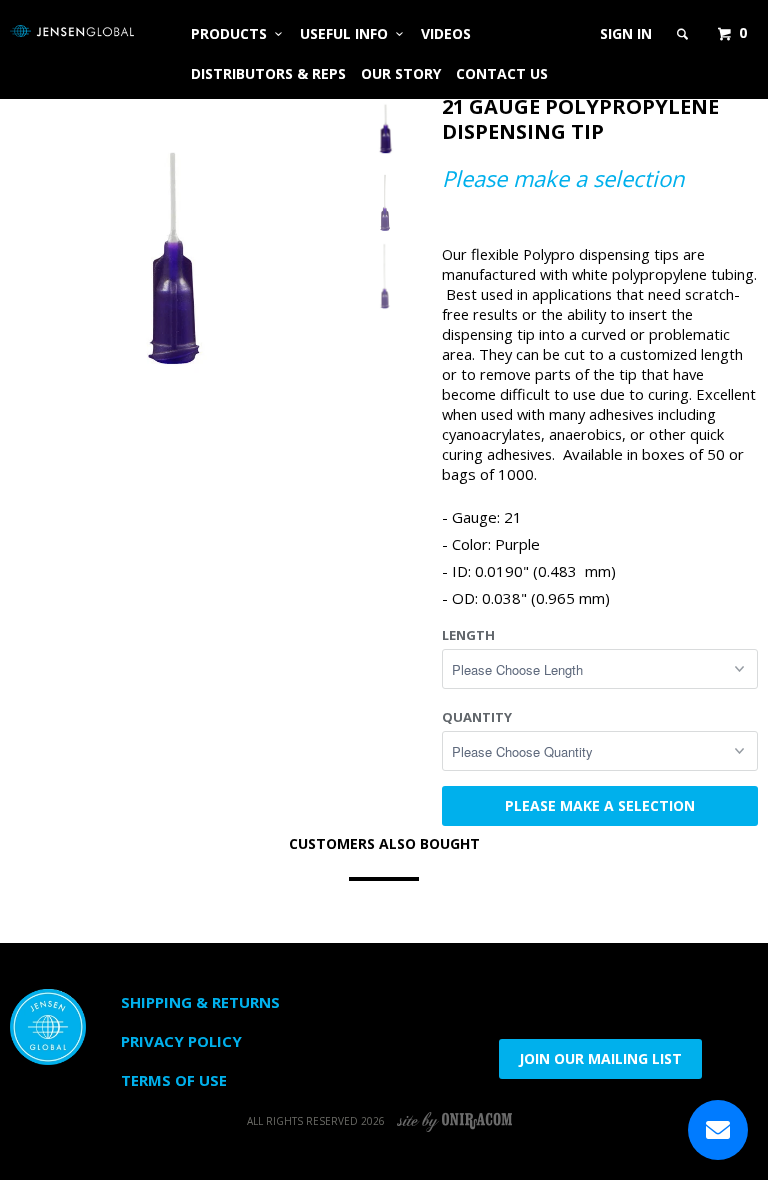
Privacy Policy (181, 1041)
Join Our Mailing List (600, 1058)
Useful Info (348, 33)
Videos (446, 33)
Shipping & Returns (200, 1002)
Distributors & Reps (268, 73)
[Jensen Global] (72, 31)
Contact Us (502, 73)
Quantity (477, 717)
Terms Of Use (174, 1080)
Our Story (401, 73)
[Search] (684, 34)
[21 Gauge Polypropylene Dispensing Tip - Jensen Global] (170, 250)
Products (233, 33)
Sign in (626, 33)
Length (468, 635)
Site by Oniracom (455, 1121)
